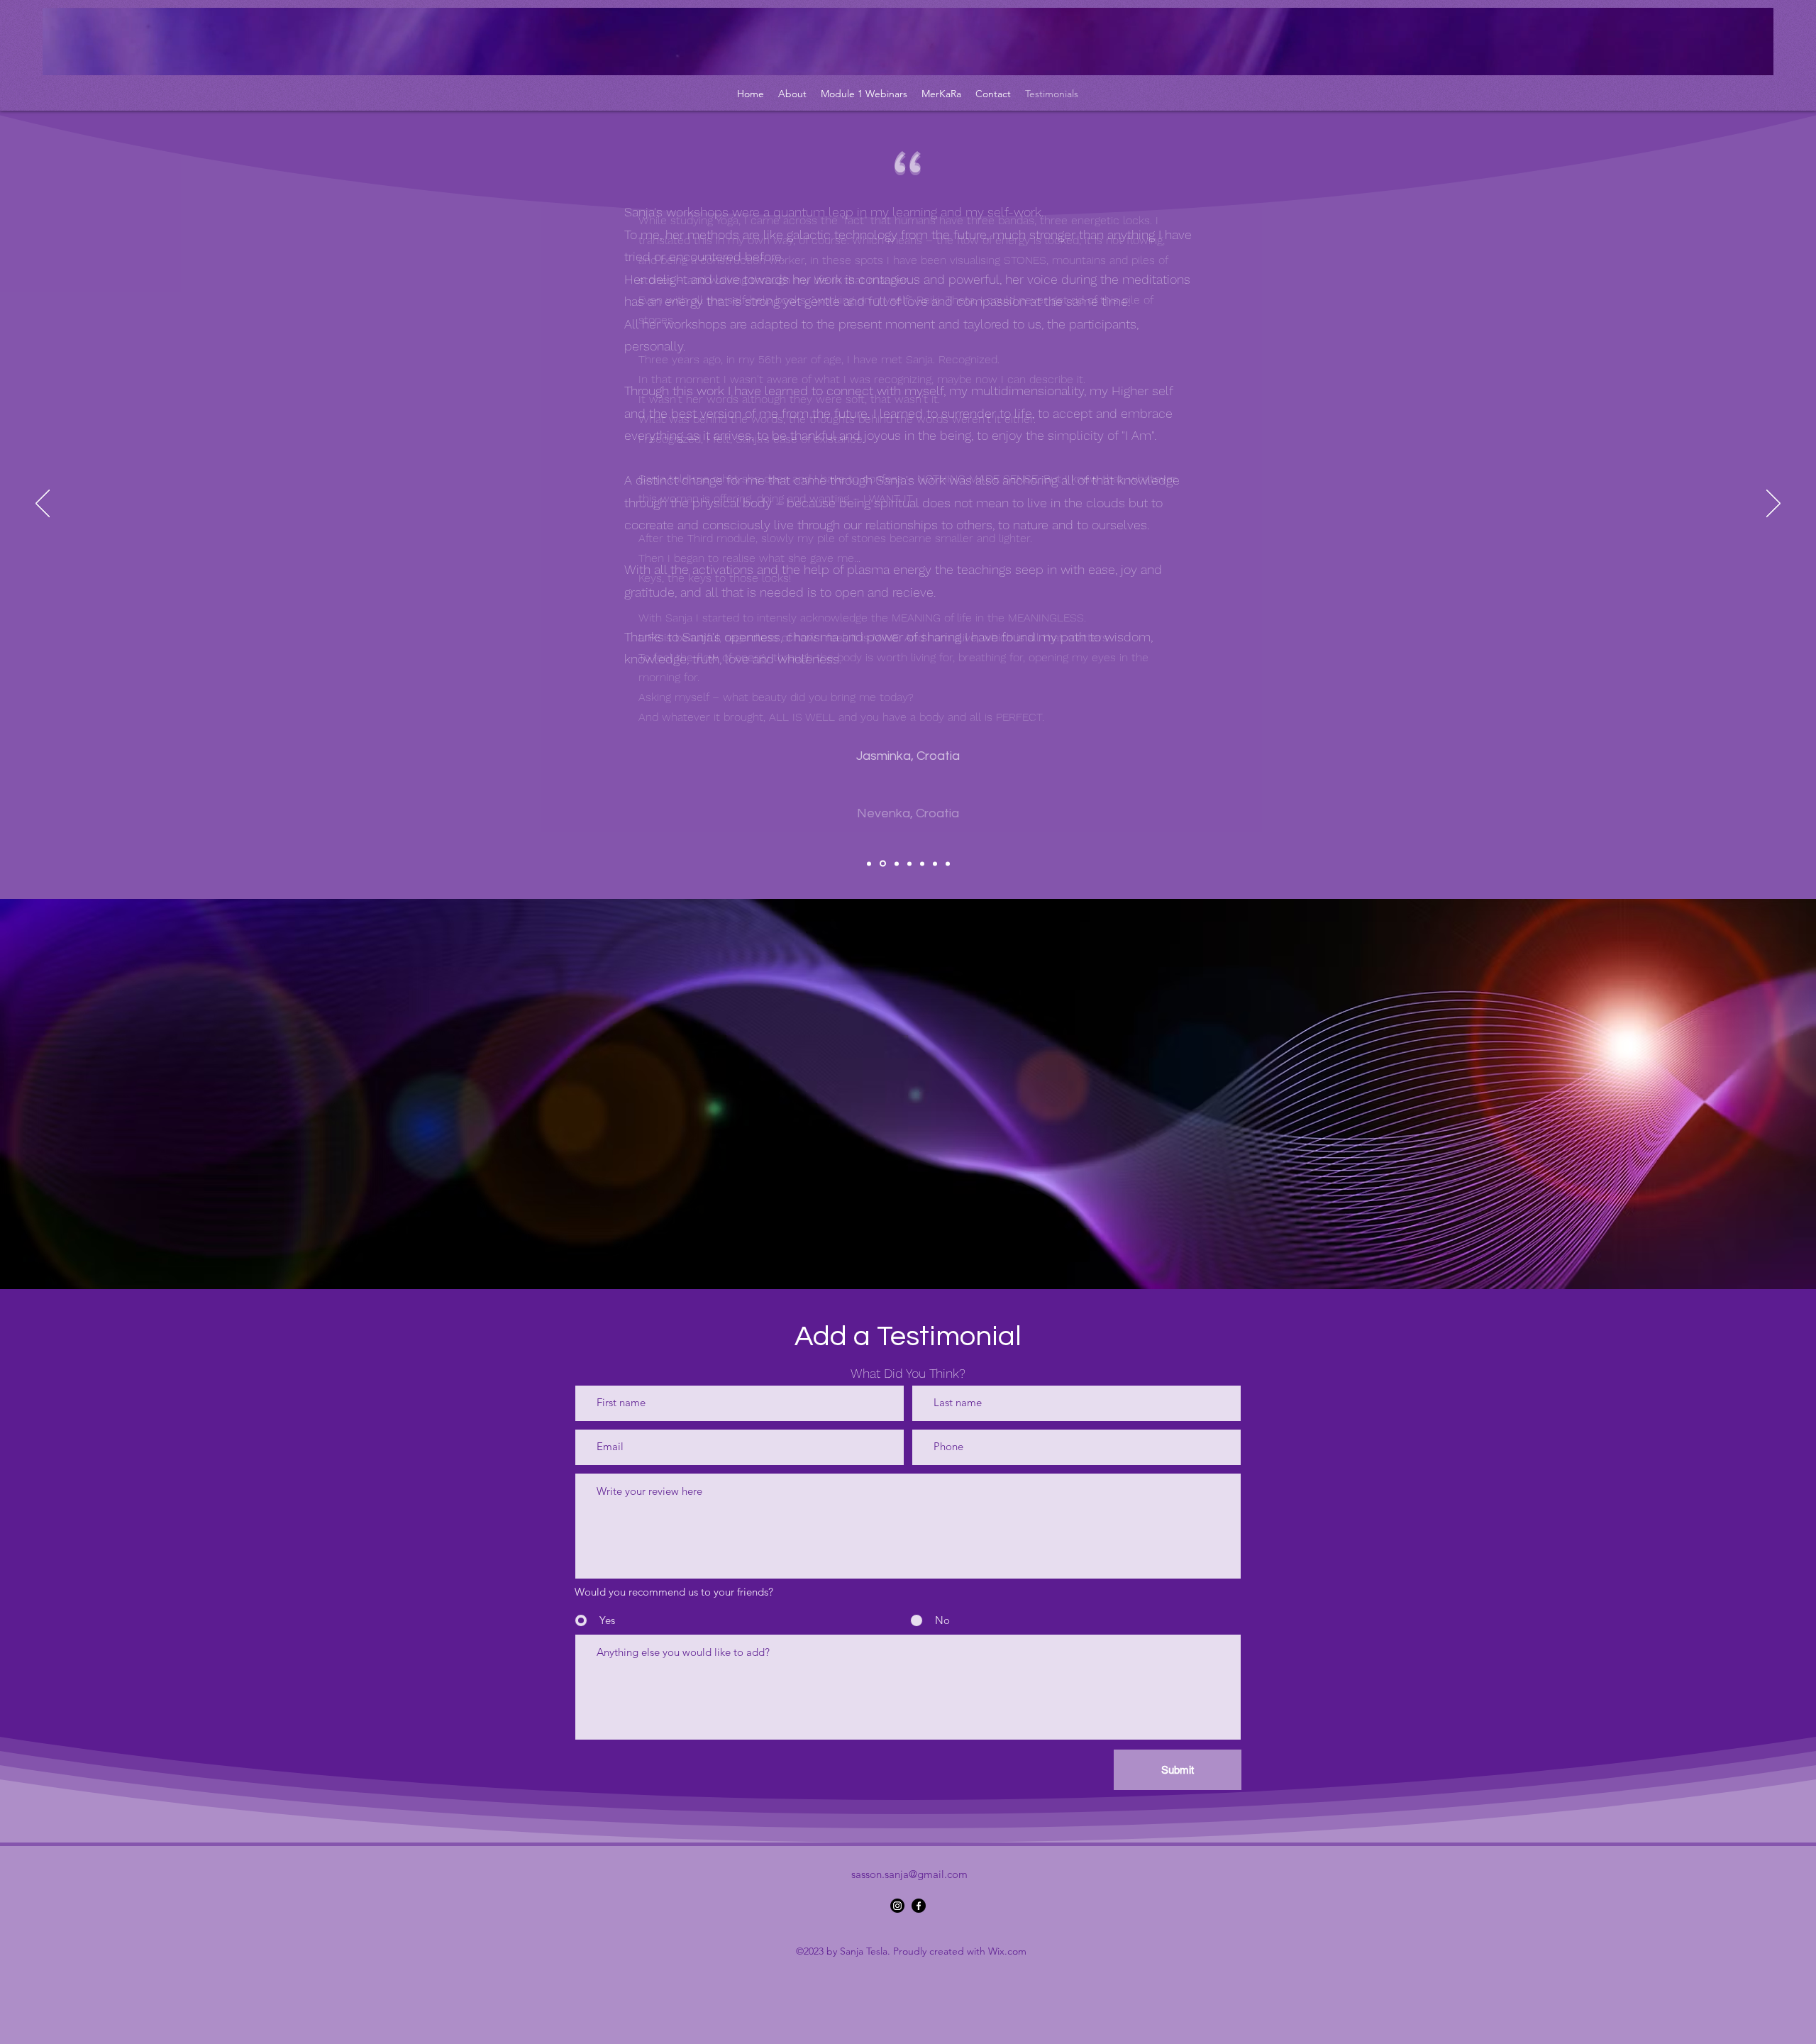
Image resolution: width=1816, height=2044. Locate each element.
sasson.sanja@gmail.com (909, 1874)
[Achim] (935, 863)
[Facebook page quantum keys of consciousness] (919, 1906)
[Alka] (909, 863)
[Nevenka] (883, 864)
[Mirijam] (922, 863)
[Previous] (43, 504)
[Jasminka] (869, 863)
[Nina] (897, 863)
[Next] (1773, 504)
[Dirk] (948, 863)
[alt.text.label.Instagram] (897, 1906)
